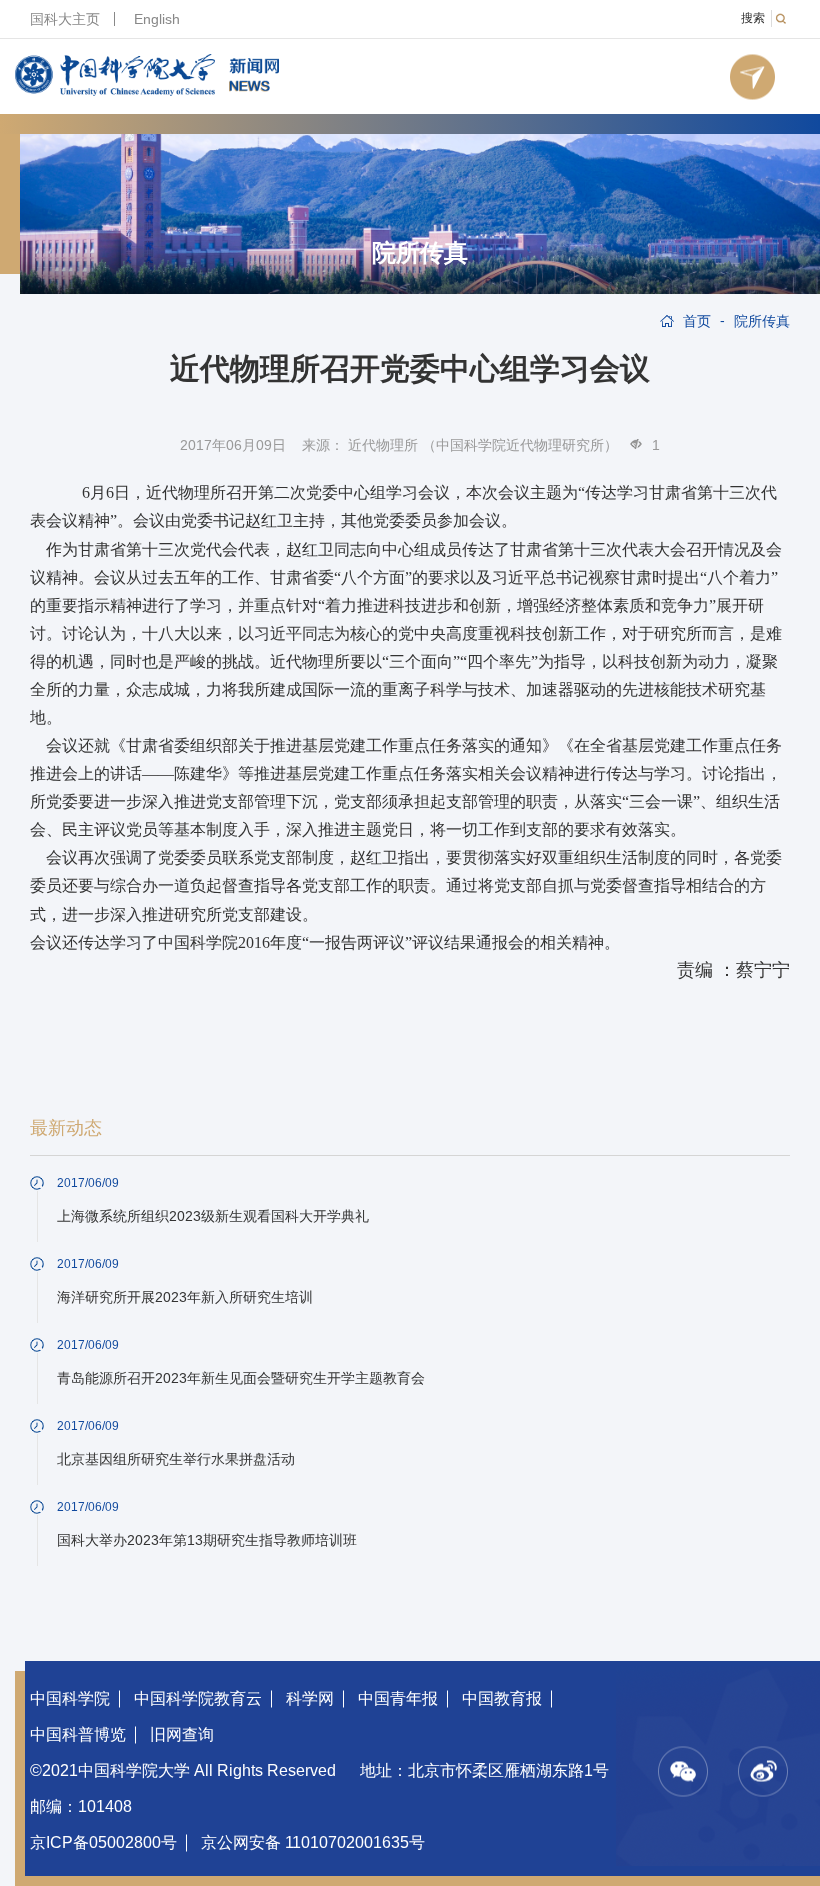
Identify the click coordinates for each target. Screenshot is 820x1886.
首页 (697, 321)
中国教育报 (502, 1698)
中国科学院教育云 (198, 1698)
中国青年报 (398, 1698)
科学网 (310, 1698)
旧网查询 (182, 1734)
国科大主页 (65, 19)
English (157, 19)
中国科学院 (70, 1698)
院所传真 (420, 253)
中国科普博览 (78, 1734)
